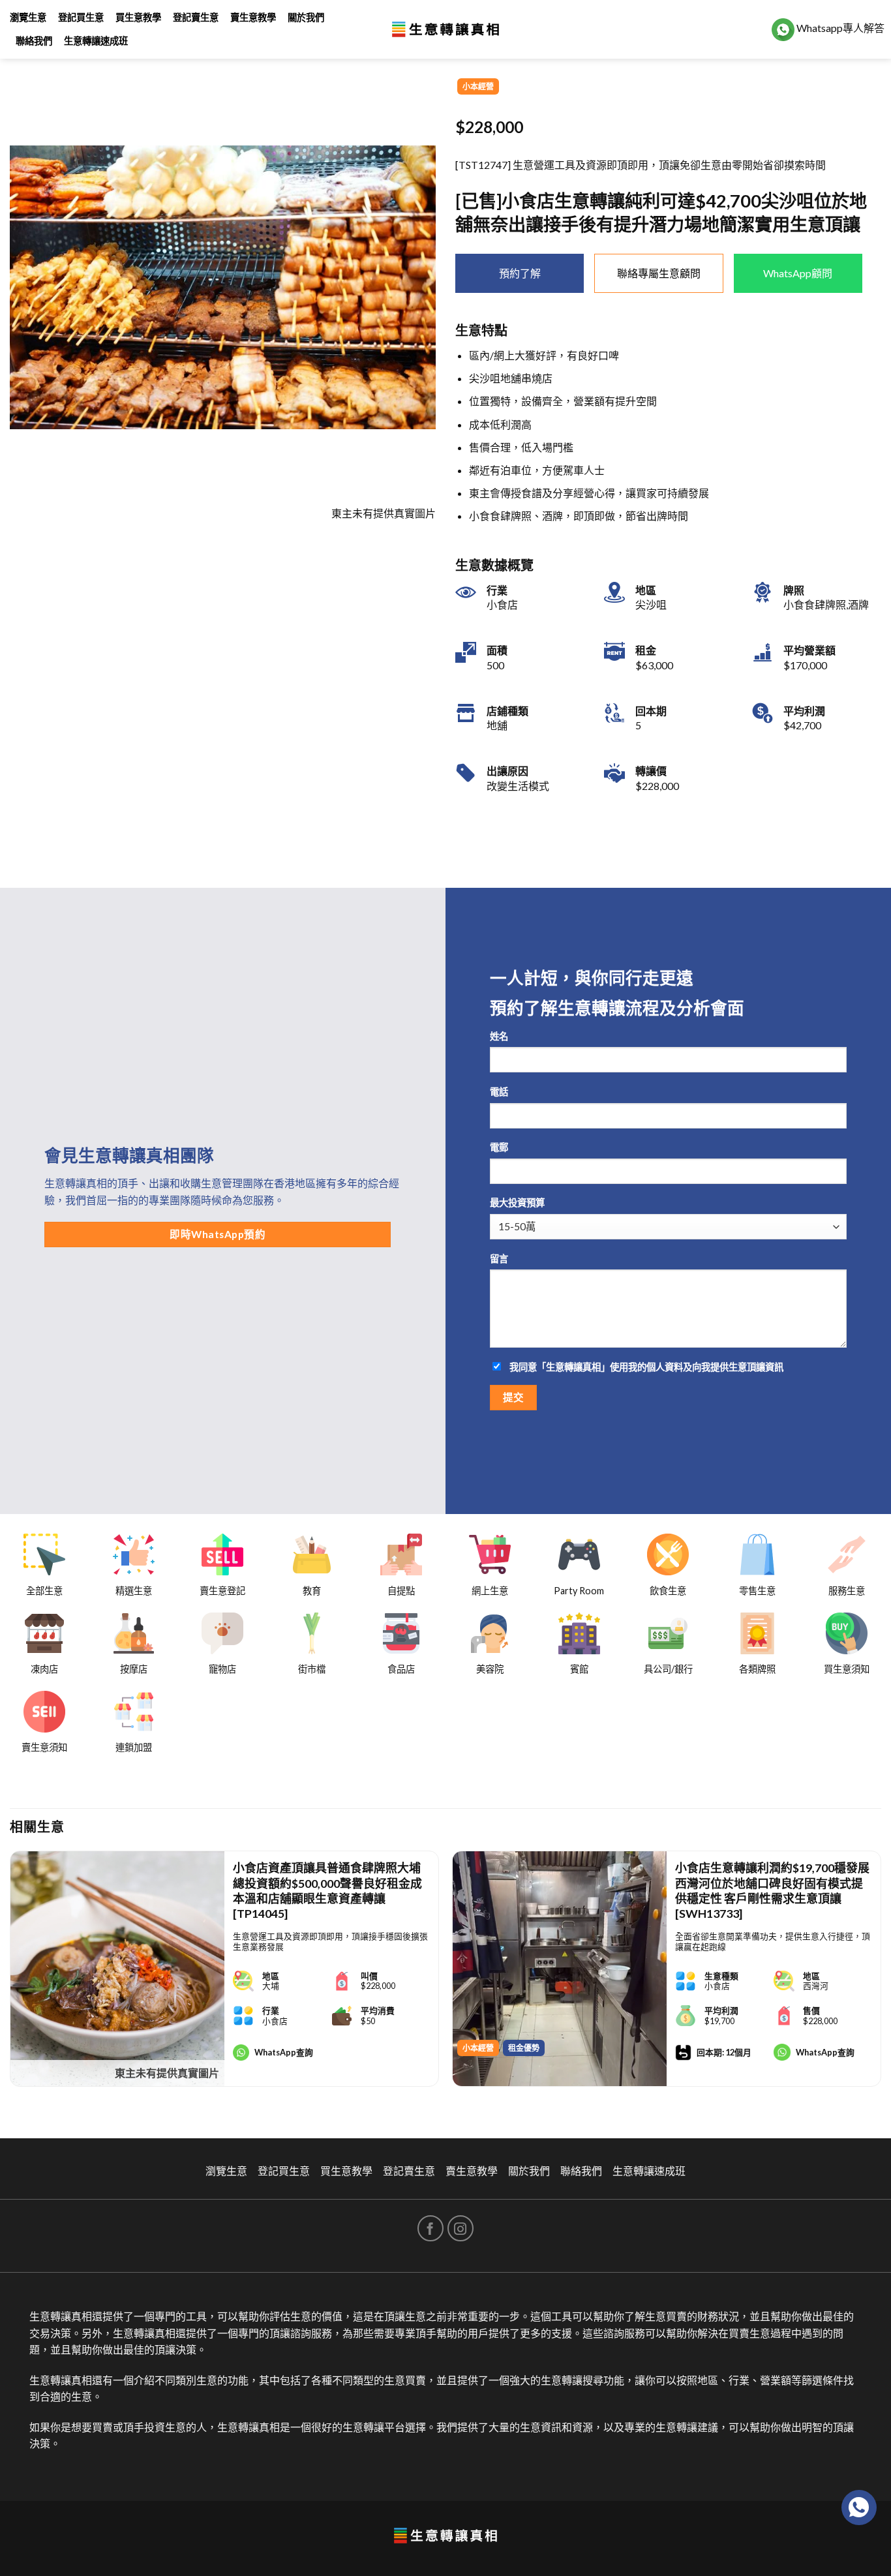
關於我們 (306, 17)
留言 (499, 1259)
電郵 (499, 1147)
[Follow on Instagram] (461, 2228)
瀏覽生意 (28, 17)
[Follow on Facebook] (430, 2228)
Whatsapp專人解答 (839, 28)
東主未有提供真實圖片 (167, 2073)
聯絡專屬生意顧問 (659, 273)
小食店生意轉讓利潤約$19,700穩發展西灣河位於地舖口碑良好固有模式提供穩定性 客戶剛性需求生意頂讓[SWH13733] (772, 1890)
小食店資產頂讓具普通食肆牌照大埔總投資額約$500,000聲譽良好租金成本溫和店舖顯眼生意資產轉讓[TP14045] (327, 1890)
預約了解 (520, 273)
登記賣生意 (196, 17)
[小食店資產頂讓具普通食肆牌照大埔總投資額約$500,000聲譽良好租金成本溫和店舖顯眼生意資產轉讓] (117, 1969)
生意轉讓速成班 (96, 41)
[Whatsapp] (859, 2508)
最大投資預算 (517, 1203)
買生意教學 (138, 17)
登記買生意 (81, 17)
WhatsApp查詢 (284, 2052)
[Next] (881, 1974)
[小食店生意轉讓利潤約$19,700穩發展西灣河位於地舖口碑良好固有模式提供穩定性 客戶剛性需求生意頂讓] (560, 1969)
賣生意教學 (253, 17)
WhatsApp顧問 (798, 273)
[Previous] (10, 1974)
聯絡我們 (34, 41)
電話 (499, 1092)
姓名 (499, 1036)
